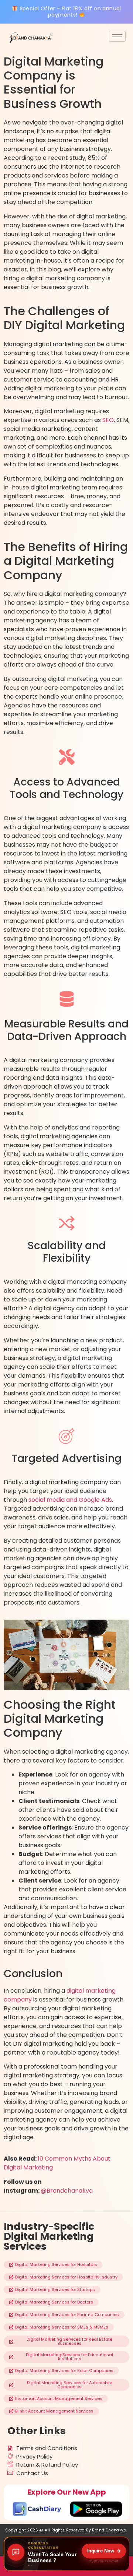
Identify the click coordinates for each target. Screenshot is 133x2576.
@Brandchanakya (67, 2191)
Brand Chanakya (109, 2530)
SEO (108, 420)
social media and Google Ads (70, 1500)
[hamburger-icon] (117, 36)
